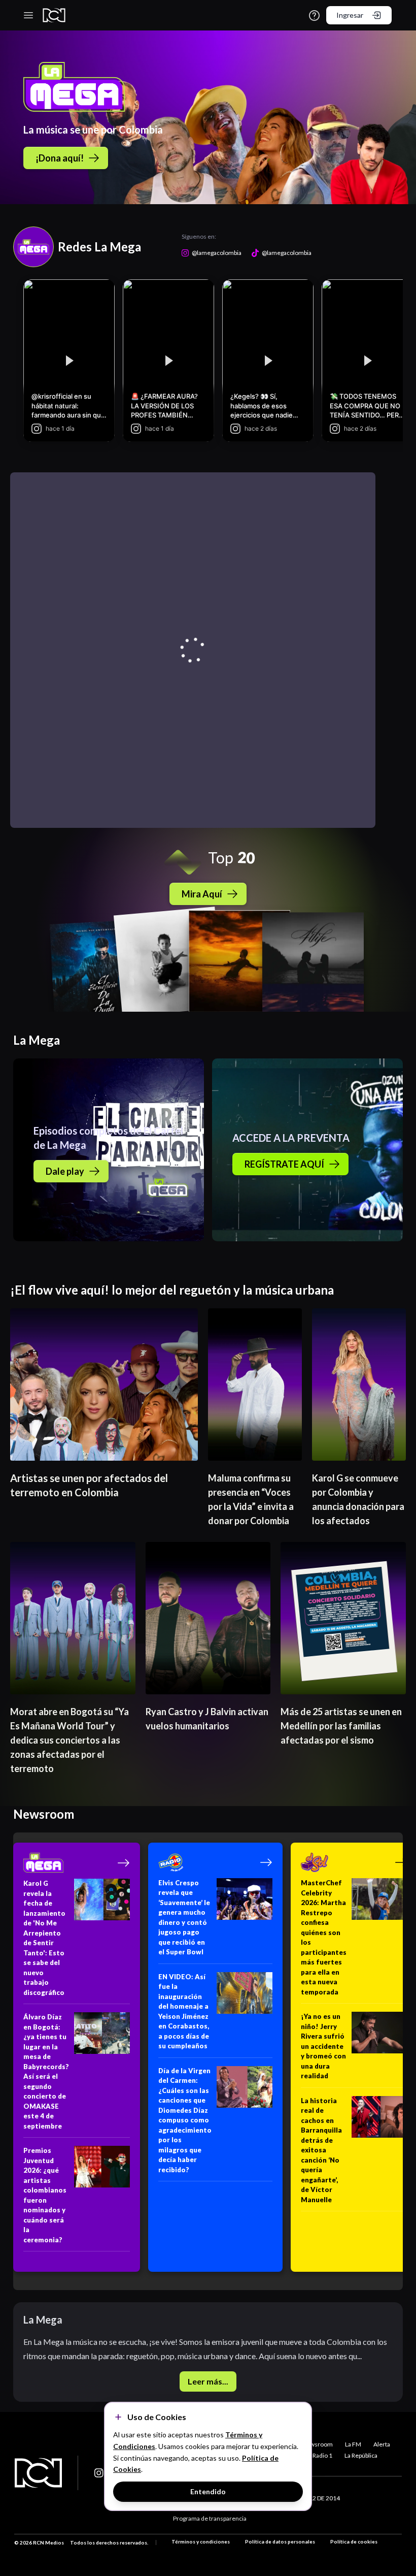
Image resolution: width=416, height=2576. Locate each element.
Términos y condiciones (201, 2541)
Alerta (382, 2444)
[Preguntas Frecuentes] (314, 15)
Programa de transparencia (210, 2518)
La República (361, 2455)
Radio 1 (322, 2455)
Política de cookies (354, 2541)
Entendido (208, 2491)
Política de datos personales (280, 2541)
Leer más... (208, 2381)
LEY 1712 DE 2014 (315, 2498)
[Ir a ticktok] (99, 2473)
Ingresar (350, 15)
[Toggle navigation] (28, 15)
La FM (353, 2444)
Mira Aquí (202, 894)
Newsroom (317, 2444)
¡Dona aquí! (60, 158)
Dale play (65, 1171)
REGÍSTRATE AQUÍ (284, 1164)
